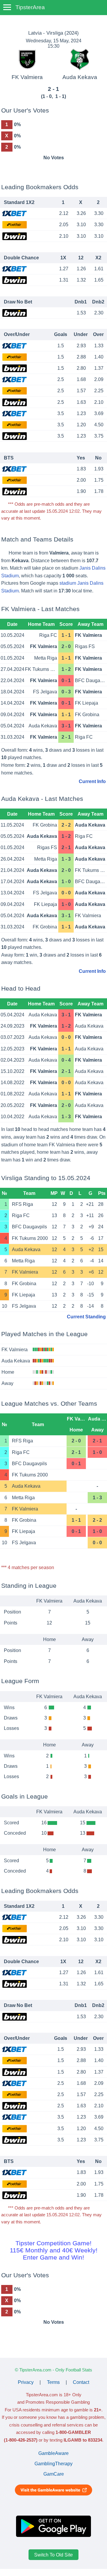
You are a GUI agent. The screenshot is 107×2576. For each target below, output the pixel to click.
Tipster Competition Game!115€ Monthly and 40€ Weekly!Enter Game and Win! (54, 2250)
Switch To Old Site (53, 2555)
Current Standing (86, 1317)
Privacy (26, 2382)
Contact (81, 2382)
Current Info (92, 781)
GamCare (54, 2474)
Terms (53, 2382)
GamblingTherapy (53, 2464)
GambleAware (53, 2453)
